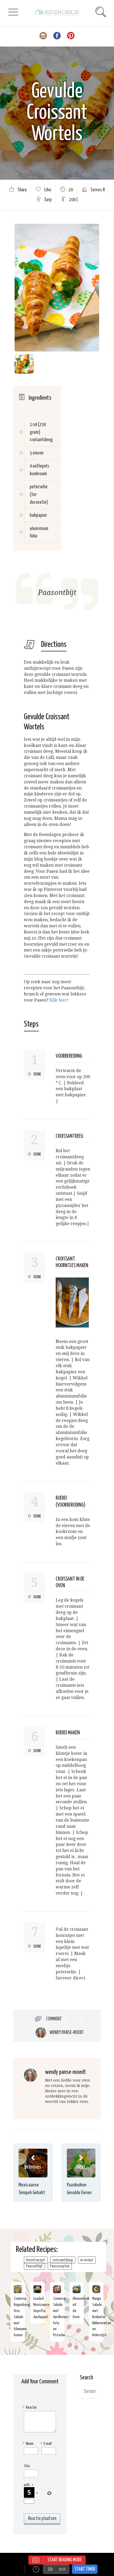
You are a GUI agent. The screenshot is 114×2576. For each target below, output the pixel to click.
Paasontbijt (34, 2266)
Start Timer (85, 2569)
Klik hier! (60, 1000)
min (62, 2569)
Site (27, 2466)
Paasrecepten (60, 2266)
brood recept (36, 2260)
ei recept (87, 2260)
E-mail (47, 2444)
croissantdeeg (63, 2260)
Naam (29, 2444)
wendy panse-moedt (67, 2033)
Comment (54, 2019)
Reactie (30, 2407)
